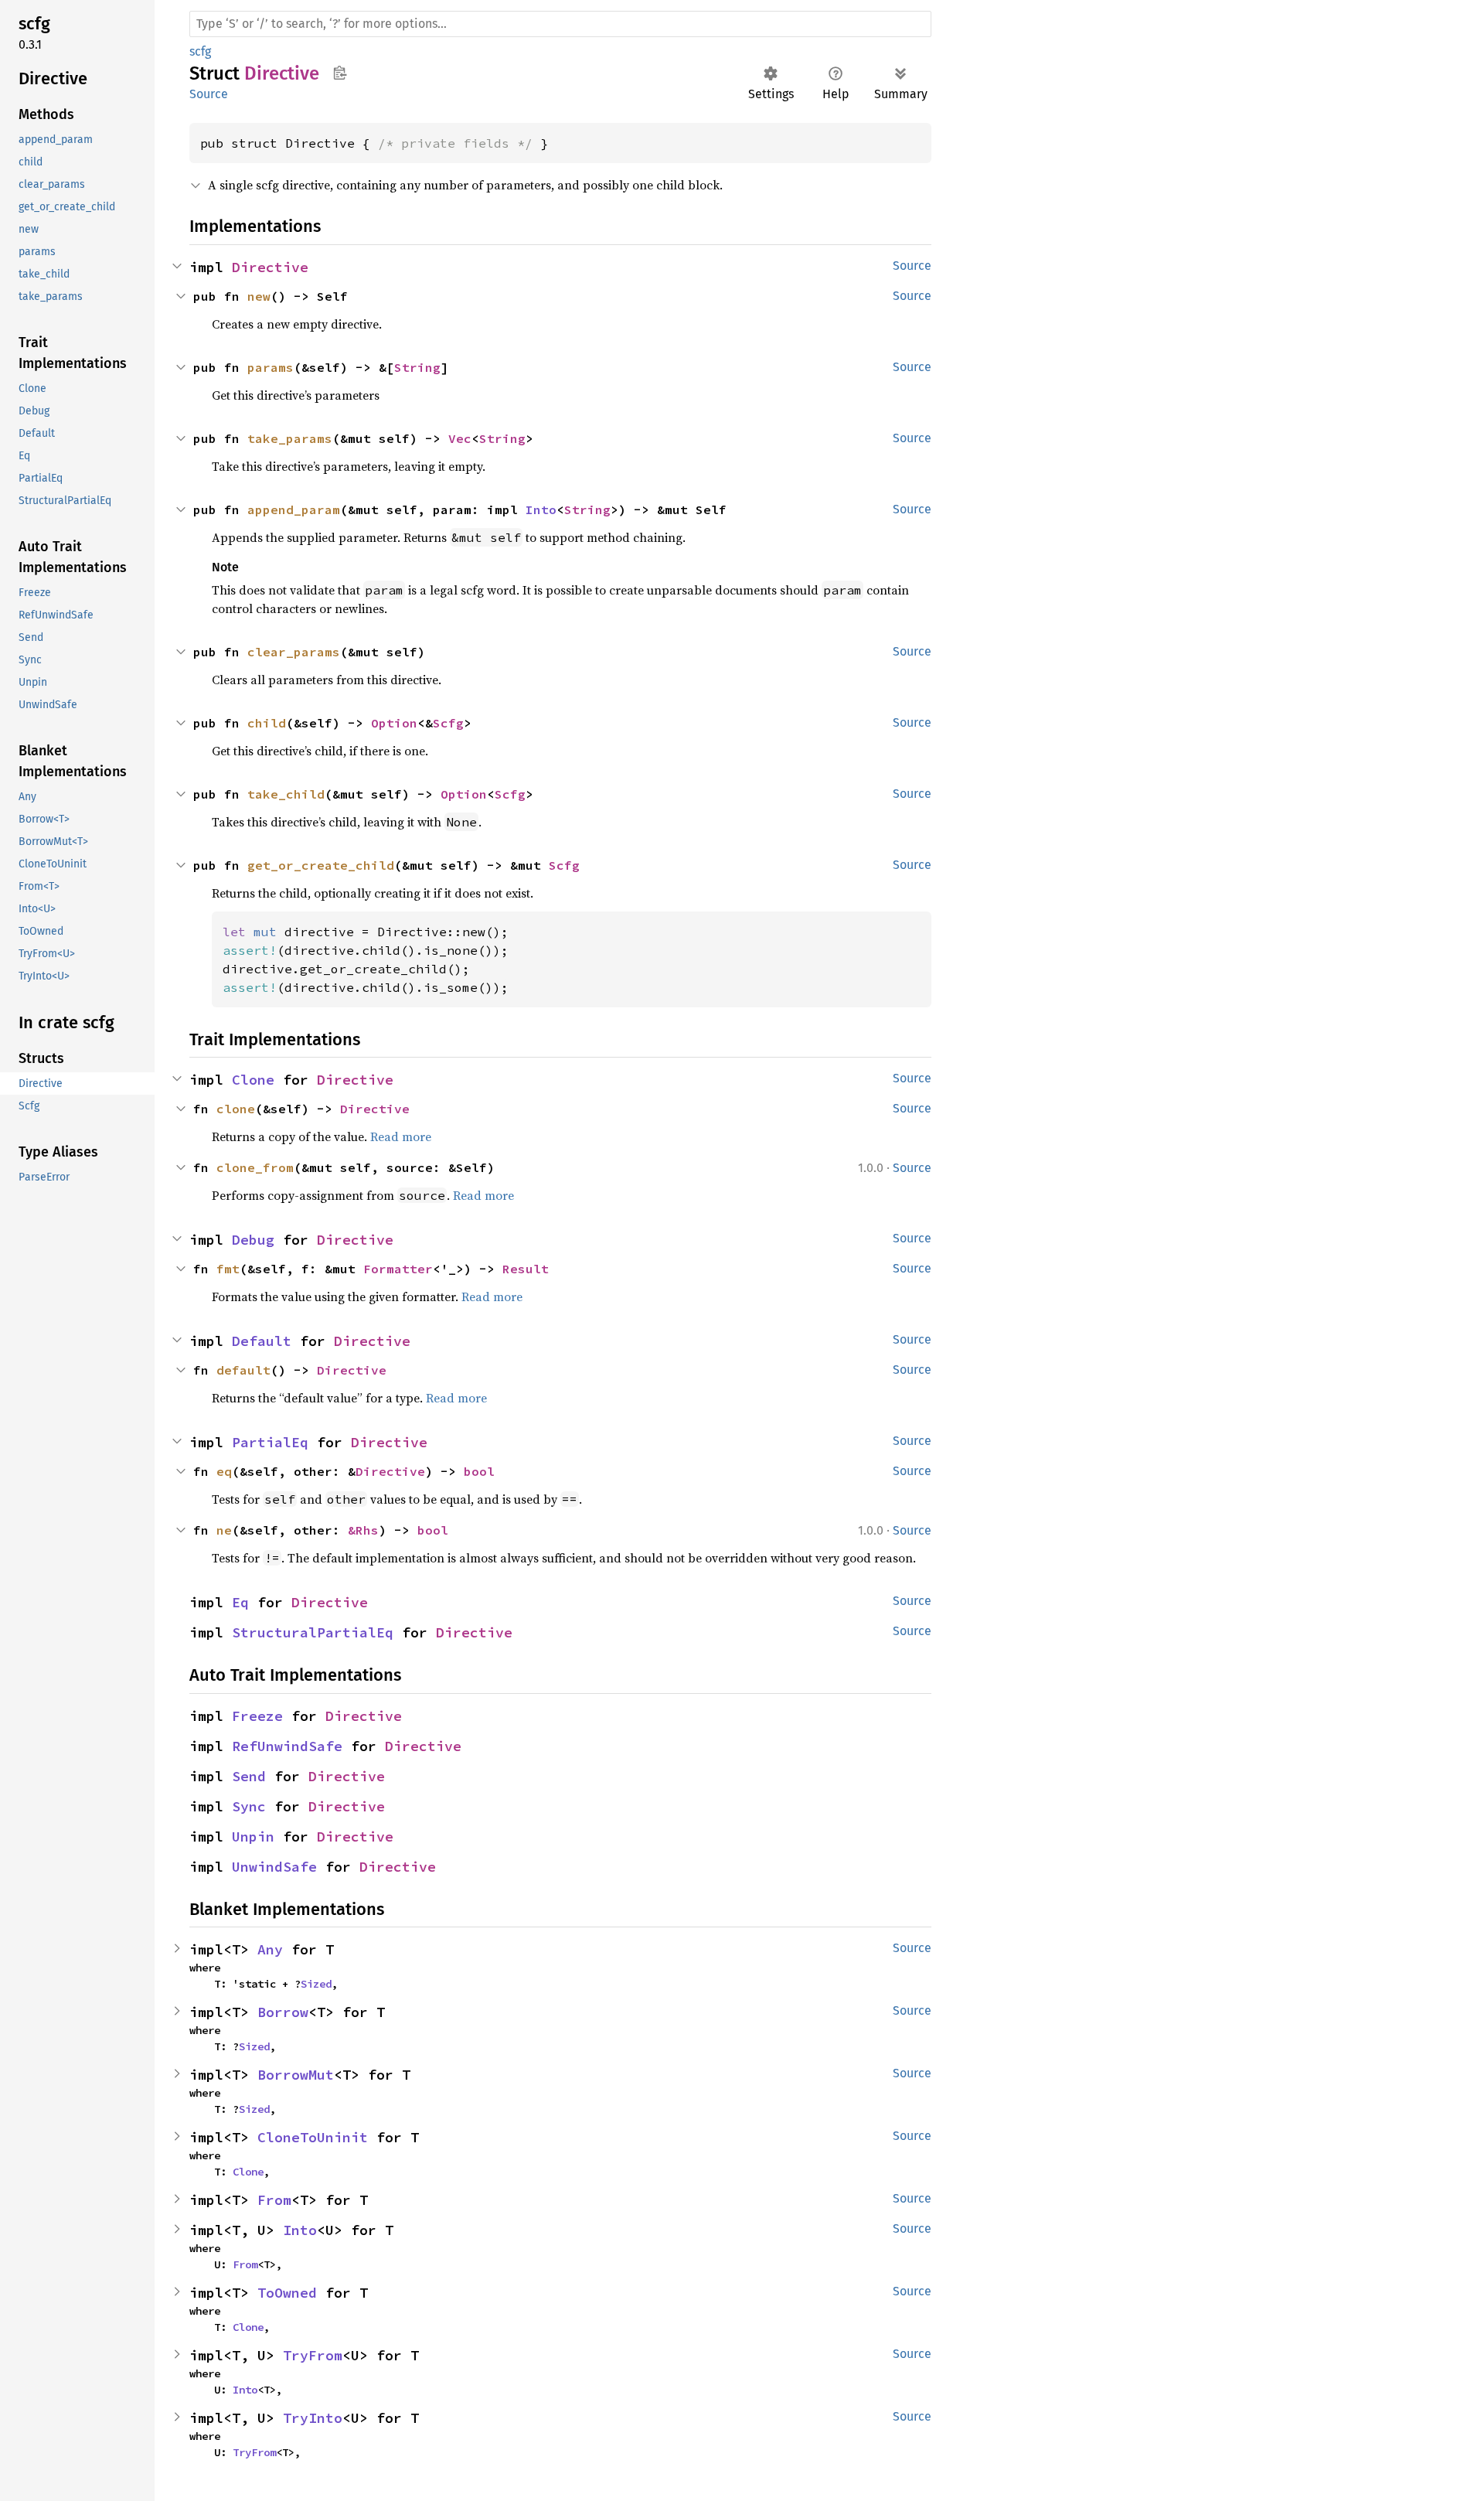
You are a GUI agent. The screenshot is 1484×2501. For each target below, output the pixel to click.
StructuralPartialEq (313, 1632)
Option (394, 723)
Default (262, 1341)
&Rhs (363, 1530)
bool (479, 1471)
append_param (294, 509)
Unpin (253, 1837)
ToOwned (287, 2293)
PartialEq (270, 1442)
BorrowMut (296, 2075)
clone (236, 1109)
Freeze (257, 1716)
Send (249, 1776)
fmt (228, 1269)
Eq (240, 1602)
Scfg (448, 723)
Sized (316, 1984)
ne (224, 1530)
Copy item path (340, 73)
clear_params (294, 652)
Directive (270, 267)
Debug (253, 1240)
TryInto (313, 2418)
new (259, 296)
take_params (290, 438)
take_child (286, 794)
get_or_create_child (321, 865)
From (274, 2200)
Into (541, 509)
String (417, 367)
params (271, 367)
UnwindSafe (274, 1867)
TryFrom (313, 2355)
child (267, 723)
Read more (401, 1136)
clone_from (255, 1167)
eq (224, 1471)
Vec (460, 438)
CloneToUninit (313, 2137)
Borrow (283, 2012)
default (243, 1370)
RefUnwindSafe (287, 1746)
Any (270, 1949)
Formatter (398, 1269)
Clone (253, 1080)
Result (526, 1269)
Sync (249, 1806)
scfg (200, 51)
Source (209, 94)
